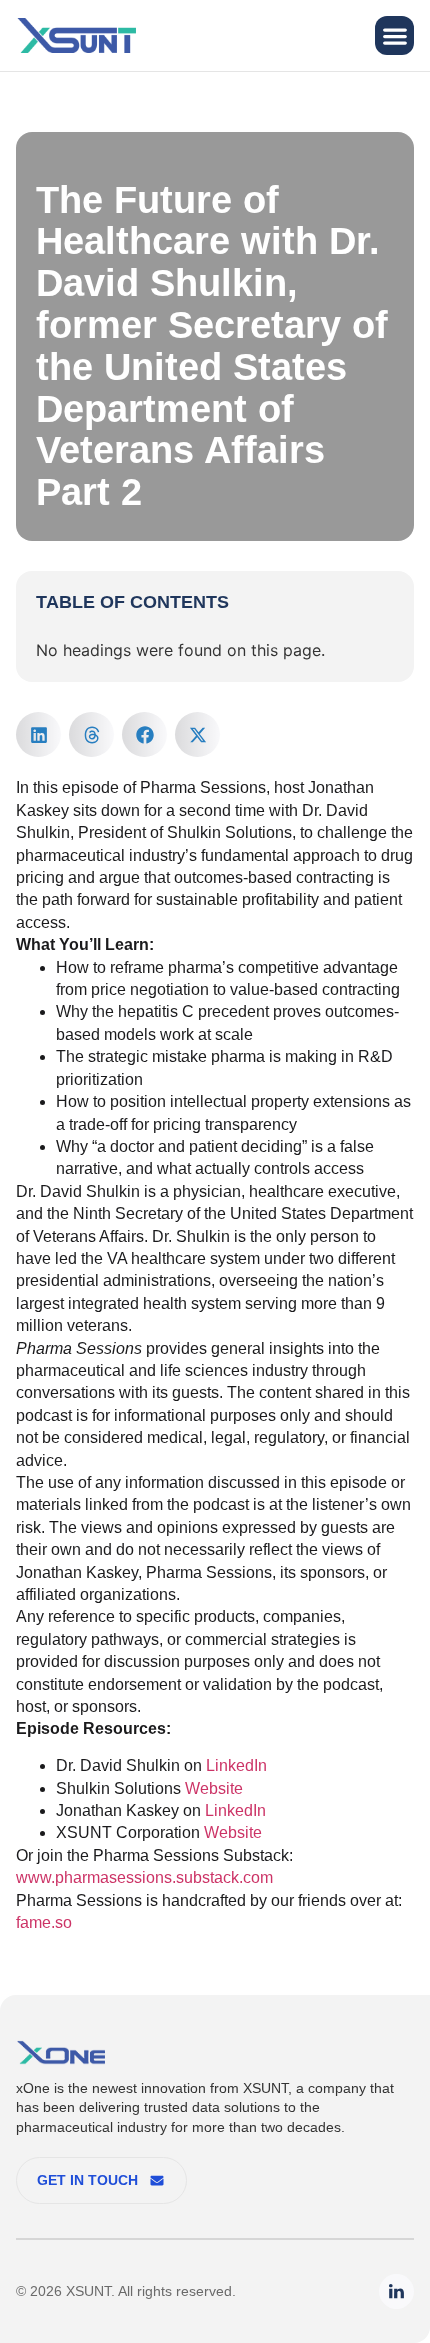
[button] (394, 35)
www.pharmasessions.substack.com (144, 1877)
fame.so (44, 1922)
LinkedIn (236, 1765)
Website (214, 1788)
